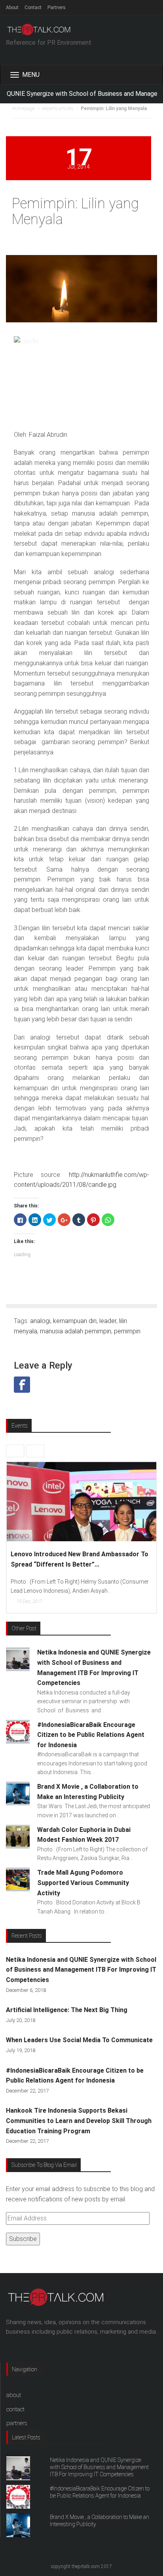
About (12, 8)
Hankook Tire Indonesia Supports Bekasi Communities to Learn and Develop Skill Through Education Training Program (79, 2121)
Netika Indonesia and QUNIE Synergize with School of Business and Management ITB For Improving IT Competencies (81, 1970)
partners (17, 2423)
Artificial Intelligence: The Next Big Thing (67, 2010)
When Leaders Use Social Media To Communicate (79, 2040)
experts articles (58, 109)
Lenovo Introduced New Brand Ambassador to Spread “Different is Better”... (80, 1559)
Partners (57, 8)
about (14, 2395)
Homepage (23, 109)
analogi (40, 1321)
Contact (33, 8)
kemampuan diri (75, 1321)
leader (108, 1321)
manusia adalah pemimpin (76, 1331)
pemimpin (127, 1331)
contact (15, 2409)
